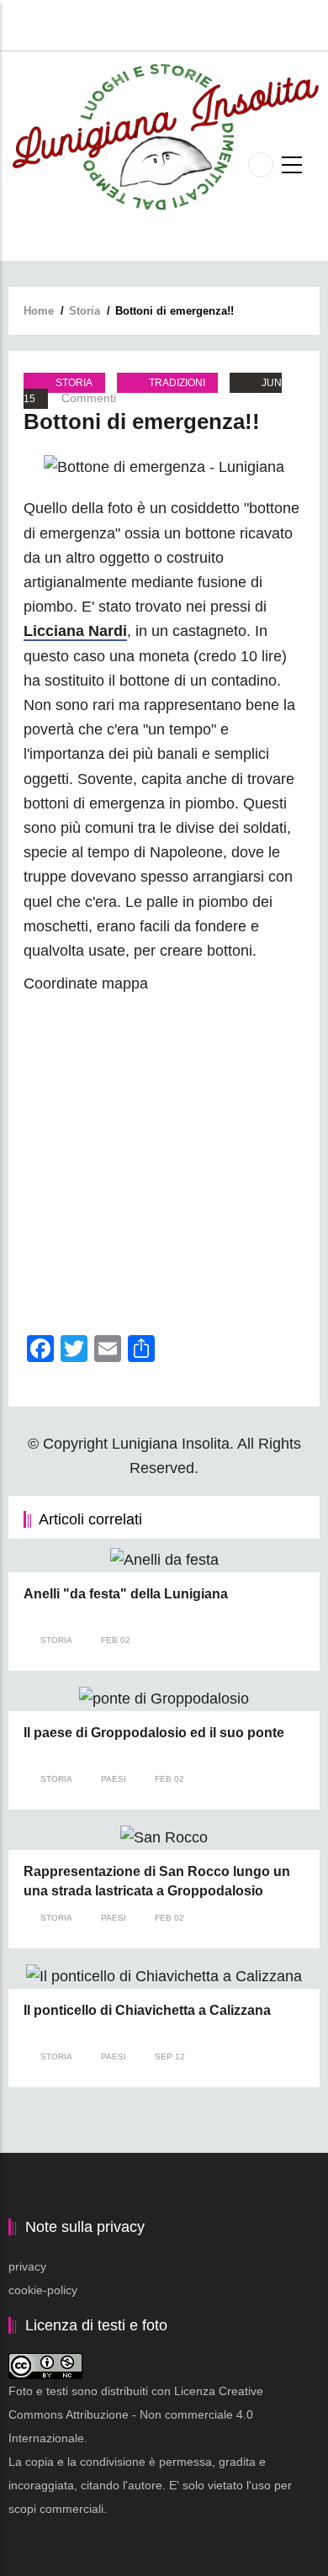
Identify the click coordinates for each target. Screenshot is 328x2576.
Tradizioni (177, 383)
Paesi (114, 1779)
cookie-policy (43, 2290)
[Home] (164, 136)
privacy (27, 2266)
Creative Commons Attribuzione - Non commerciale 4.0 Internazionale (136, 2414)
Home (39, 311)
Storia (85, 311)
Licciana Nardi (75, 631)
